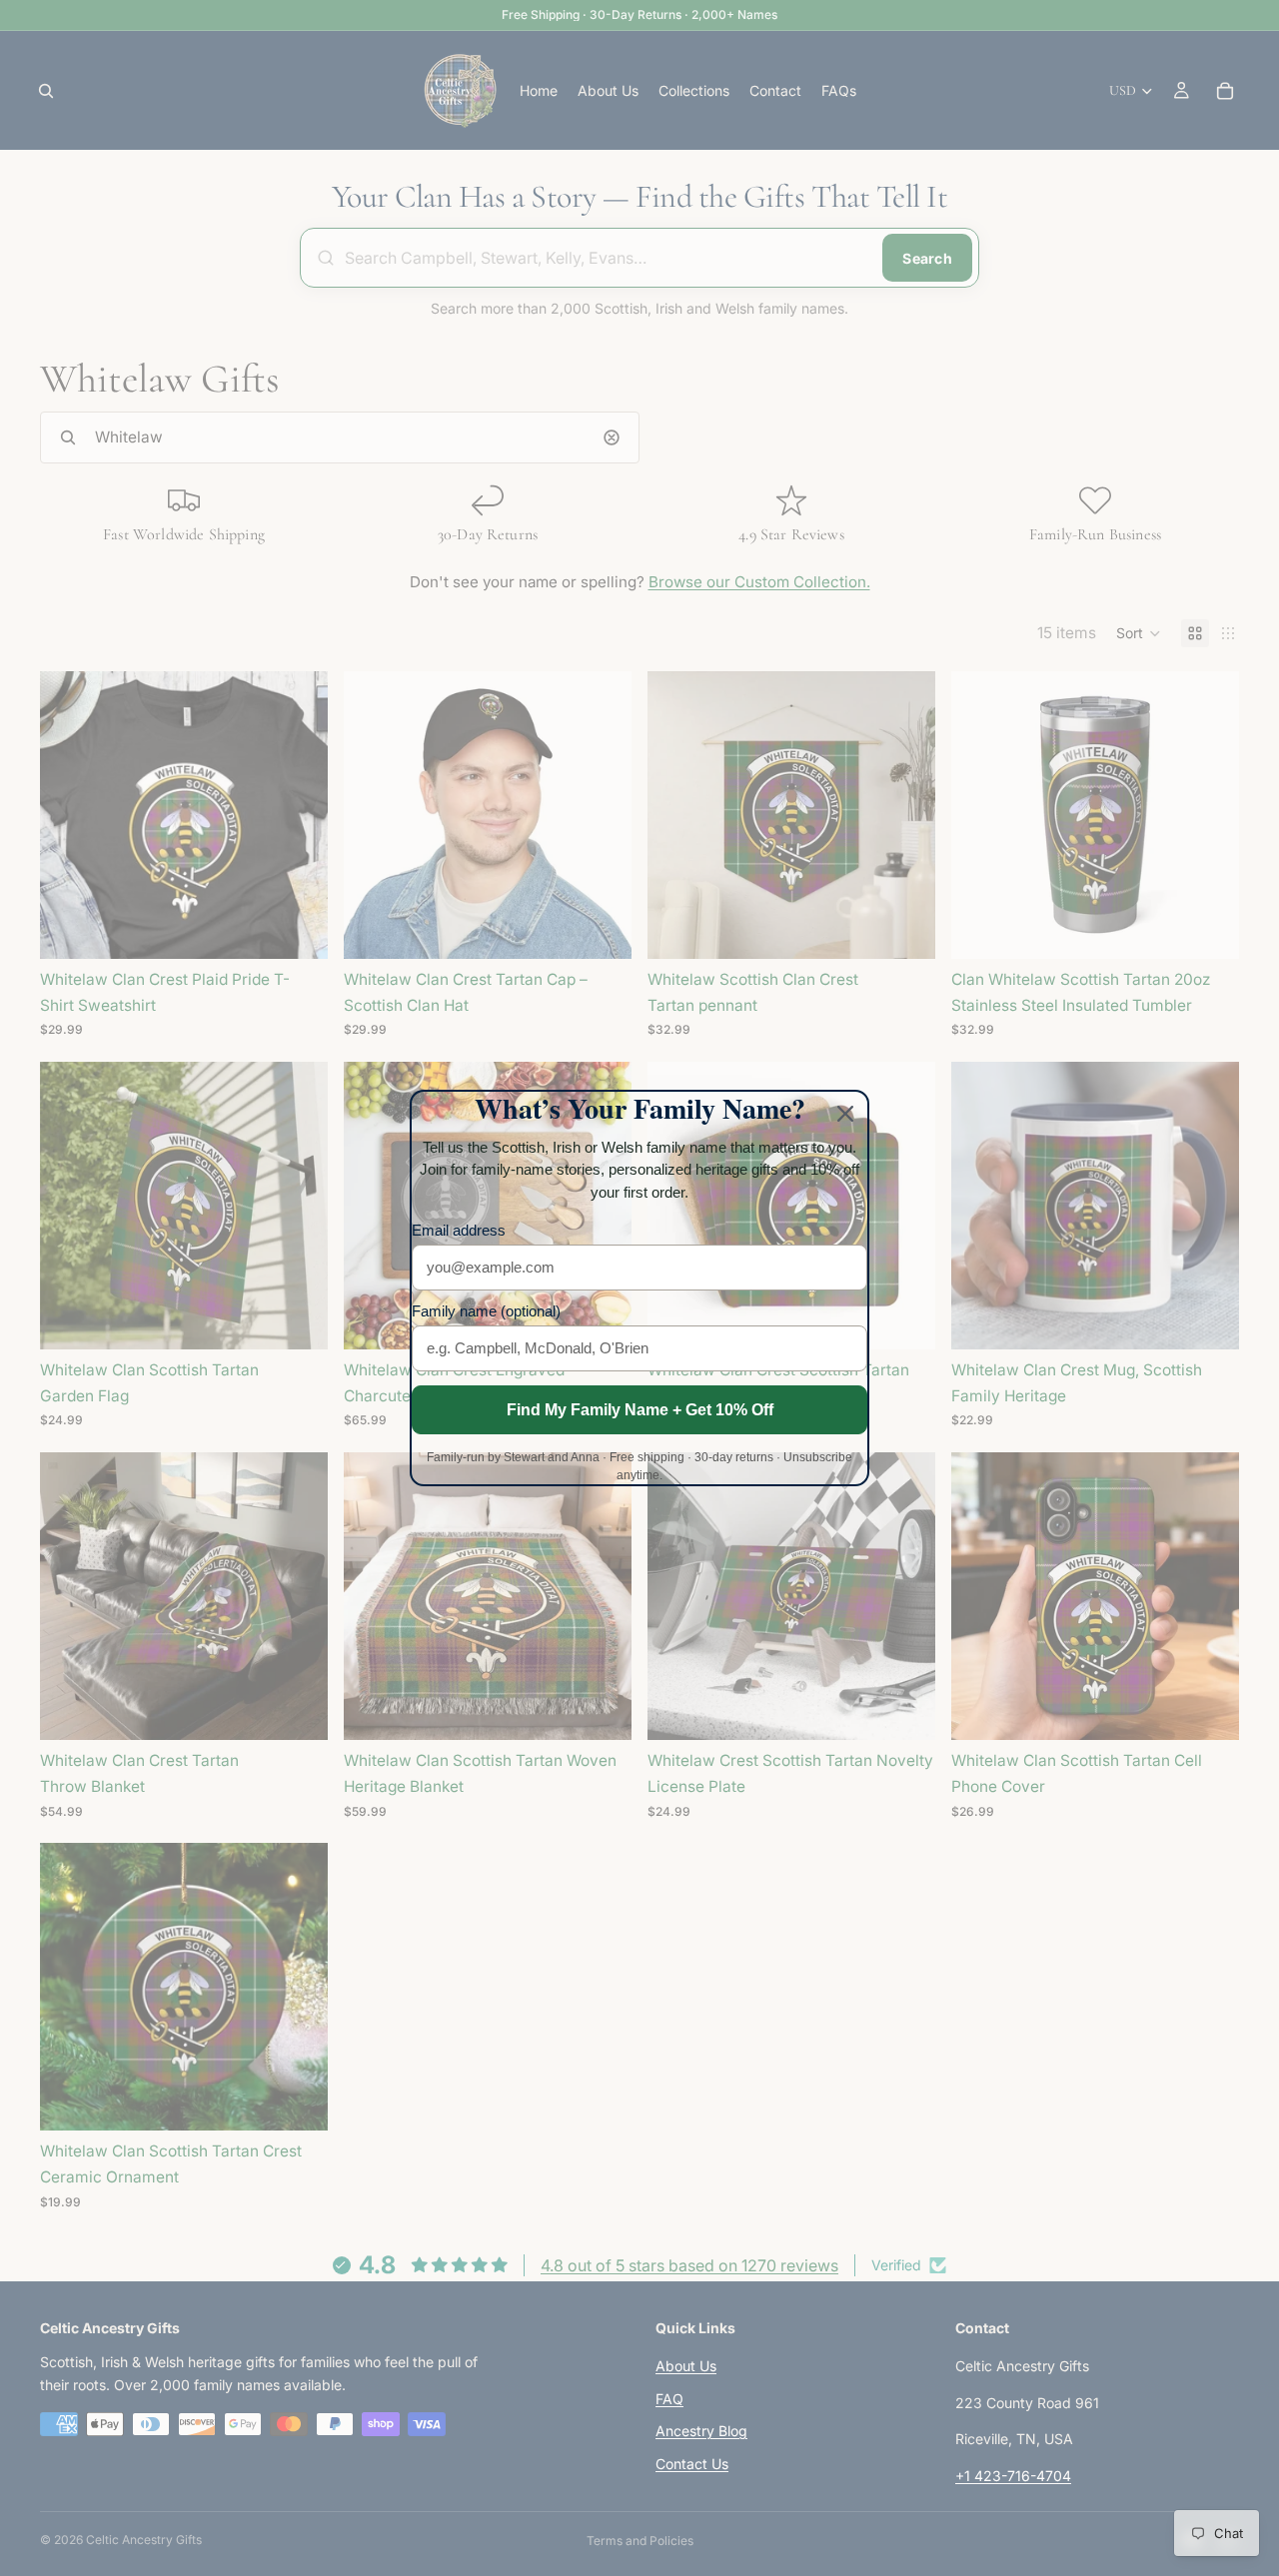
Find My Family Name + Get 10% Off (640, 1410)
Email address (459, 1230)
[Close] (845, 1114)
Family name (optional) (486, 1311)
